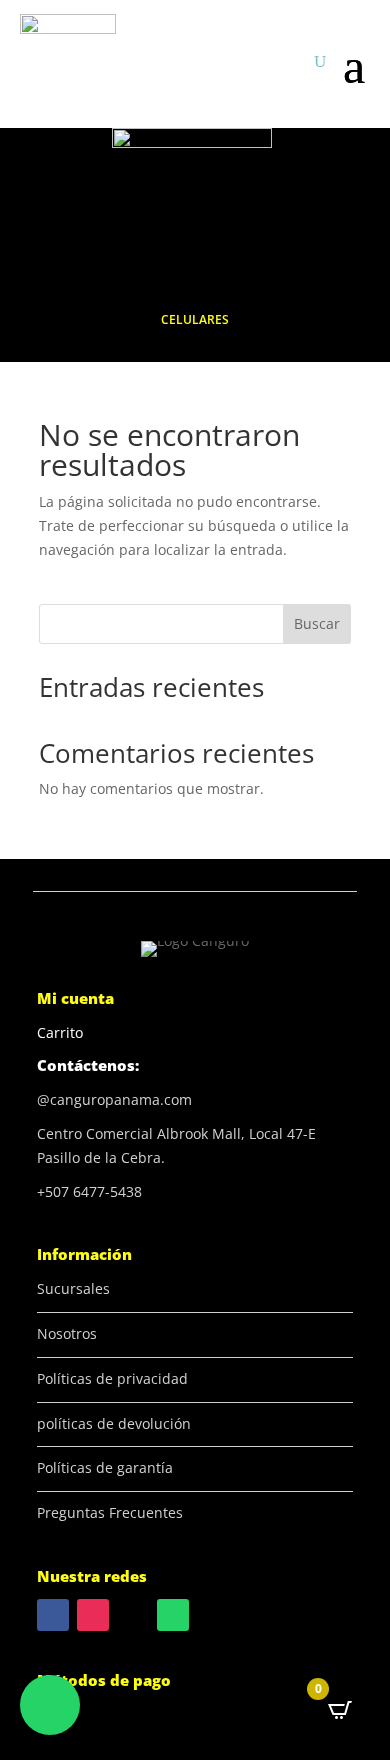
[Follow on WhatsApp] (173, 1615)
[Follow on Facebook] (53, 1615)
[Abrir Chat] (50, 1705)
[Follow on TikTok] (133, 1615)
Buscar (317, 623)
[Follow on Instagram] (93, 1615)
